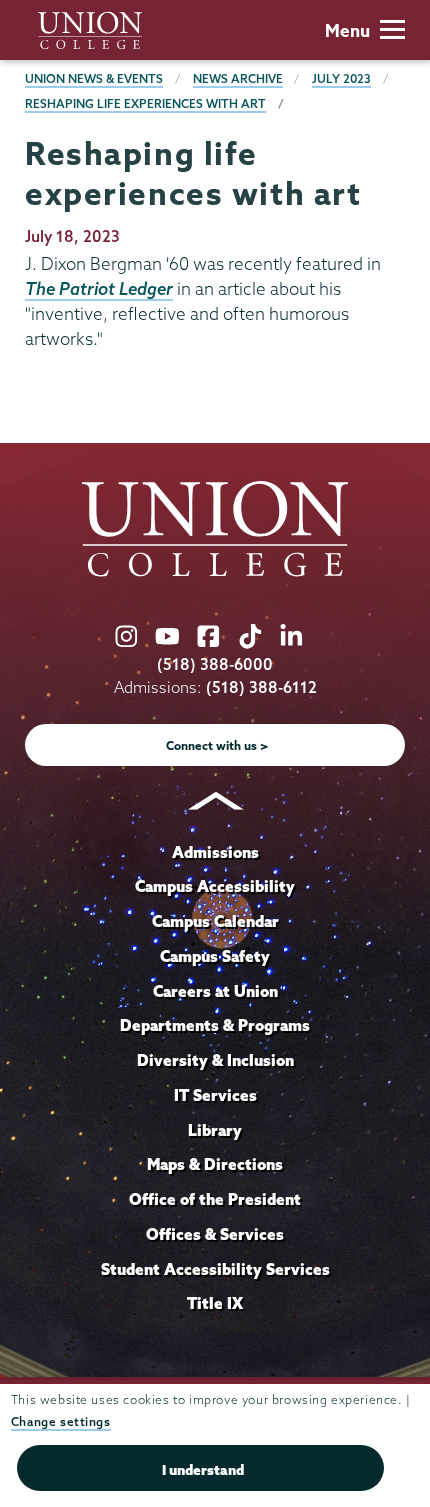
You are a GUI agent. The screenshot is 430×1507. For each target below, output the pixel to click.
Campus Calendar (215, 921)
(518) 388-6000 (215, 664)
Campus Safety (215, 956)
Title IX (215, 1303)
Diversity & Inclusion (215, 1060)
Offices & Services (215, 1234)
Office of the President (215, 1199)
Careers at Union (215, 991)
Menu (347, 30)
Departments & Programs (215, 1025)
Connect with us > (217, 745)
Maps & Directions (215, 1164)
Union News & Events (94, 78)
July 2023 (341, 78)
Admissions (215, 852)
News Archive (238, 78)
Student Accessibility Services (215, 1269)
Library (215, 1130)
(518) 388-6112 (261, 687)
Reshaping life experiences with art (145, 103)
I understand (203, 1470)
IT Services (215, 1095)
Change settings (61, 1421)
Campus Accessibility (215, 886)
